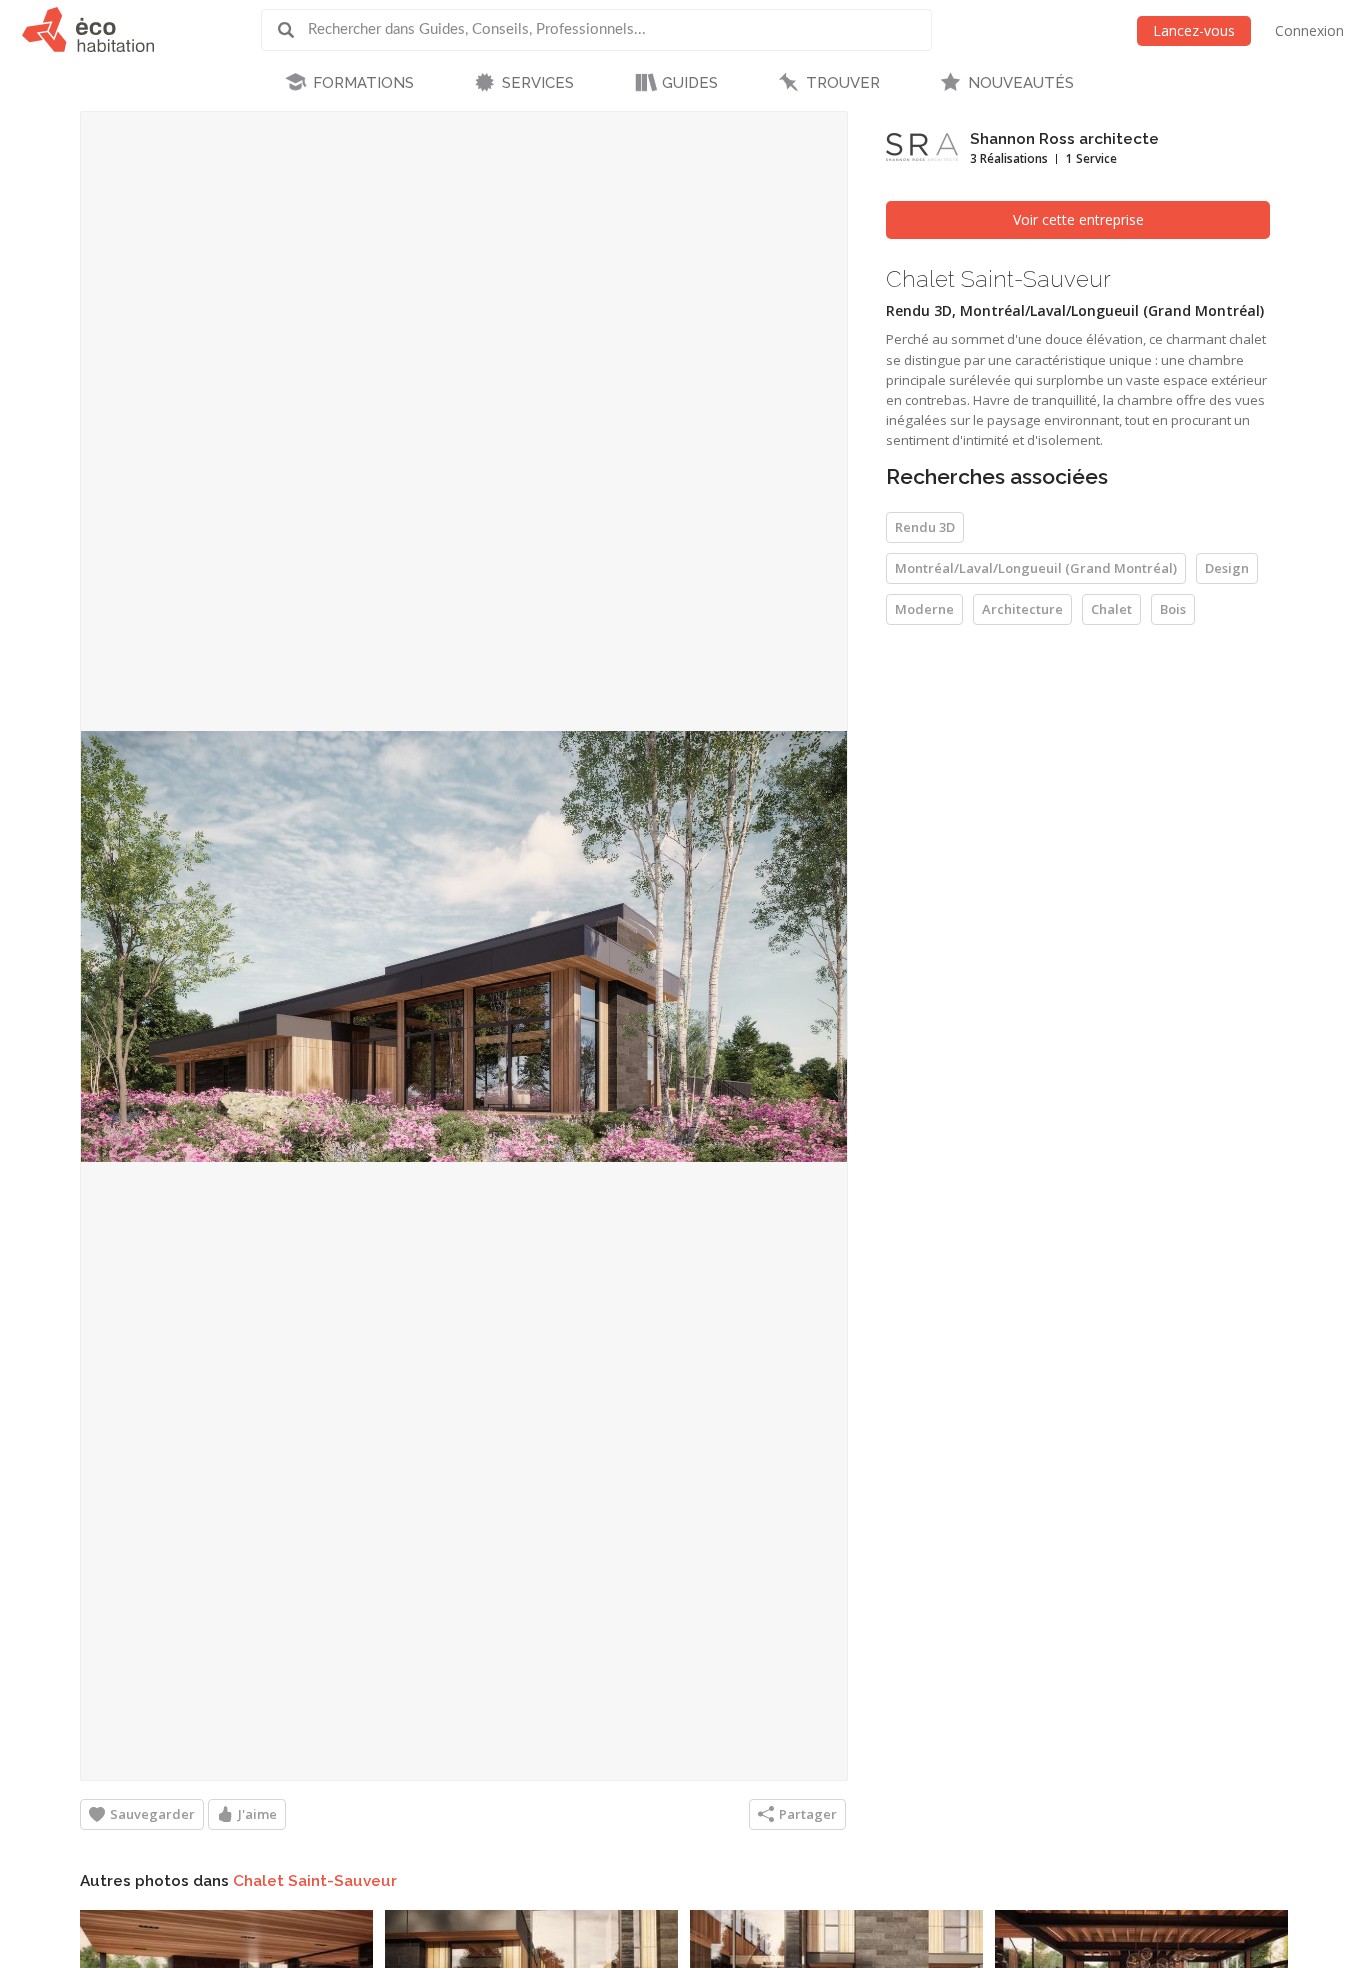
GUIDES (690, 83)
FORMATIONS (363, 83)
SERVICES (538, 83)
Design (1227, 568)
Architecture (1022, 609)
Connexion (1309, 30)
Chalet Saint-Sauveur (315, 1881)
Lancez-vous (1194, 30)
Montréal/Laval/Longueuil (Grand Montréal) (1036, 568)
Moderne (924, 609)
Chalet (1111, 609)
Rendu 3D (925, 527)
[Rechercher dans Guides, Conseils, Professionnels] (293, 30)
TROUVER (843, 83)
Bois (1173, 609)
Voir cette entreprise (1078, 219)
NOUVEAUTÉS (1021, 83)
